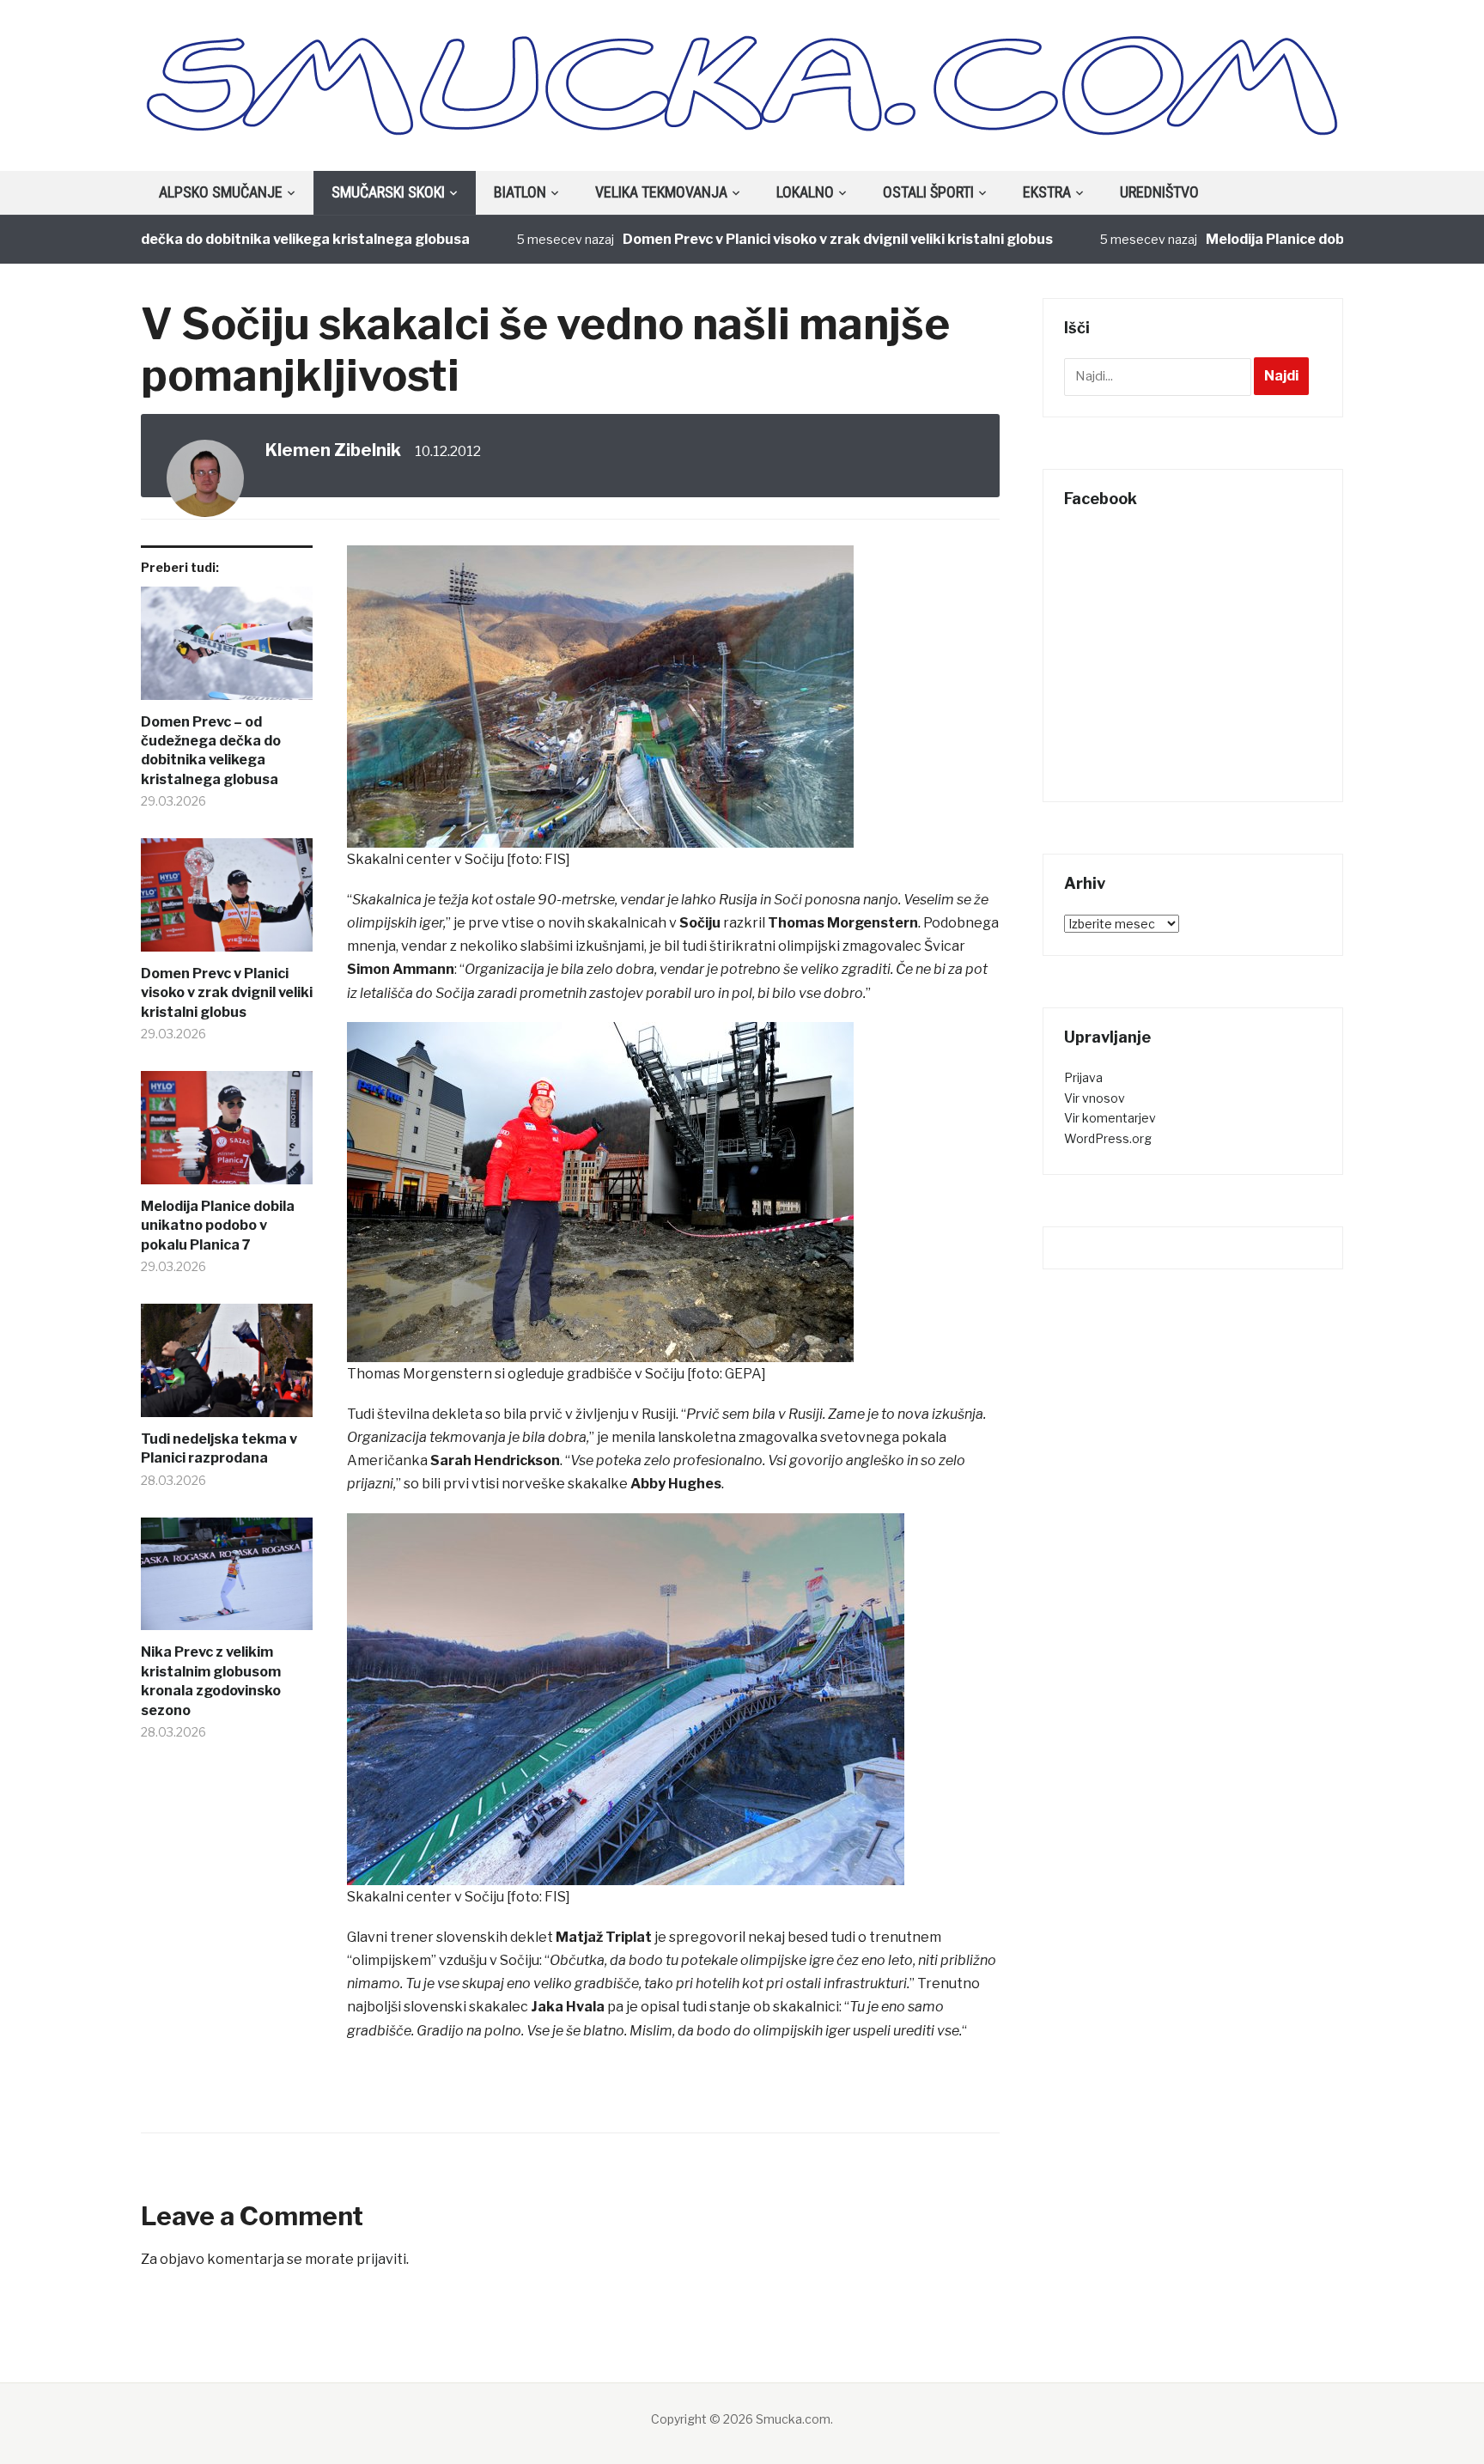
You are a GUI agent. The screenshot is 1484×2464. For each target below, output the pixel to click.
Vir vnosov (1095, 1098)
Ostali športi (928, 192)
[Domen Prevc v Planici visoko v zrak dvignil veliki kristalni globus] (227, 901)
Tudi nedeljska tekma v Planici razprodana (219, 1448)
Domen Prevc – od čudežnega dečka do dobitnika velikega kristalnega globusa (211, 751)
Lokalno (805, 192)
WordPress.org (1108, 1138)
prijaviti (381, 2259)
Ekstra (1047, 192)
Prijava (1083, 1077)
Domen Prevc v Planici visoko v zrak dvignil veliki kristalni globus (770, 239)
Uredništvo (1159, 192)
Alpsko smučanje (221, 192)
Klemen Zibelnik (333, 450)
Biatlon (520, 192)
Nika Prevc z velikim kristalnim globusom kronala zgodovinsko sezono (211, 1681)
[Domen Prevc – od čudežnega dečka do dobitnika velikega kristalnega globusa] (227, 650)
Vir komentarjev (1110, 1118)
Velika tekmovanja (661, 192)
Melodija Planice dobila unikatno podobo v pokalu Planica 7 (218, 1226)
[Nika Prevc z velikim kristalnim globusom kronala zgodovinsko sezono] (227, 1581)
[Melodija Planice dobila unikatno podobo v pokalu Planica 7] (227, 1134)
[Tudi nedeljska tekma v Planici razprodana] (227, 1367)
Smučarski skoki (388, 192)
